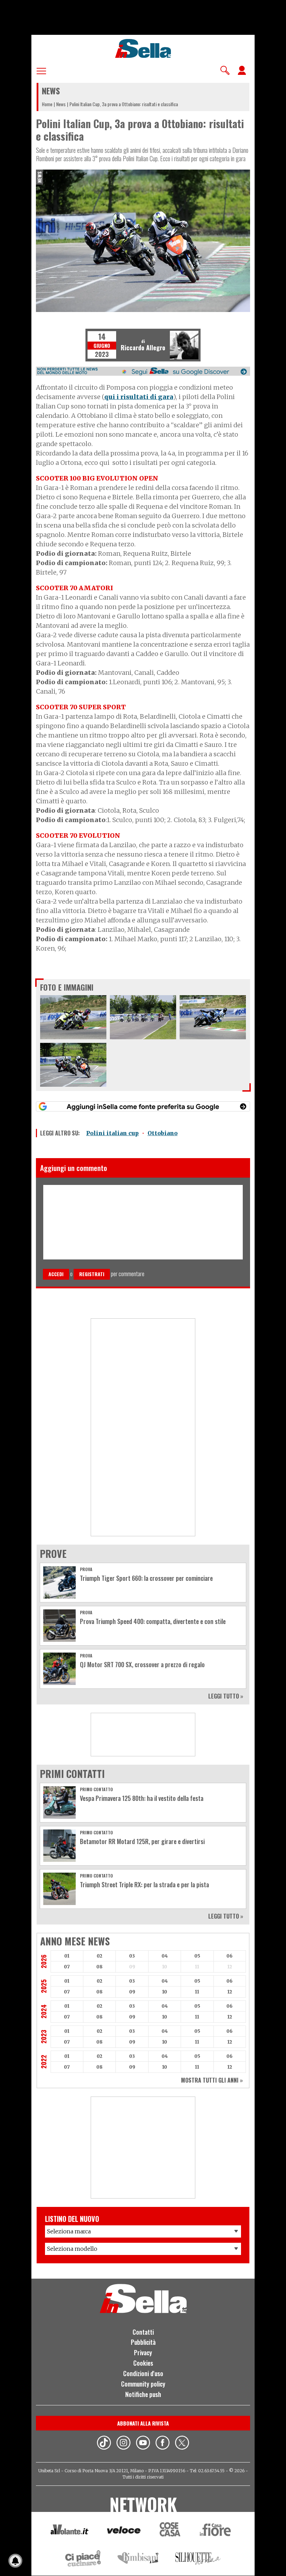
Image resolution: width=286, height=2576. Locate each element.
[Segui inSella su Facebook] (163, 2444)
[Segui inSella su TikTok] (104, 2444)
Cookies (143, 2363)
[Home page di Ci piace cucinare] (83, 2559)
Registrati (92, 1274)
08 (99, 1967)
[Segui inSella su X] (182, 2444)
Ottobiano (163, 1133)
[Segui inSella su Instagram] (123, 2444)
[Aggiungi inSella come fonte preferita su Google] (143, 1106)
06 (229, 1956)
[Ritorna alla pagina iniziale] (143, 2311)
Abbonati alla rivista (143, 2423)
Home (47, 104)
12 (230, 1992)
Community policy (143, 2384)
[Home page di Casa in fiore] (216, 2531)
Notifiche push (143, 2394)
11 (197, 1992)
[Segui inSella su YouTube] (143, 2444)
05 (197, 1956)
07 (67, 1967)
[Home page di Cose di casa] (169, 2531)
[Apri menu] (41, 70)
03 (132, 1956)
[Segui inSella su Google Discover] (143, 371)
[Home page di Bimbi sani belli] (138, 2559)
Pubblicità (143, 2342)
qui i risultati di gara (139, 397)
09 (132, 1992)
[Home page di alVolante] (70, 2531)
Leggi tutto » (226, 1696)
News (61, 104)
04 (165, 1956)
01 (67, 1956)
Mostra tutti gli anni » (212, 2080)
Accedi (56, 1274)
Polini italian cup (112, 1133)
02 (99, 1956)
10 (165, 1992)
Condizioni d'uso (143, 2373)
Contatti (143, 2332)
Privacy (143, 2352)
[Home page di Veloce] (124, 2531)
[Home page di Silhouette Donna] (198, 2560)
